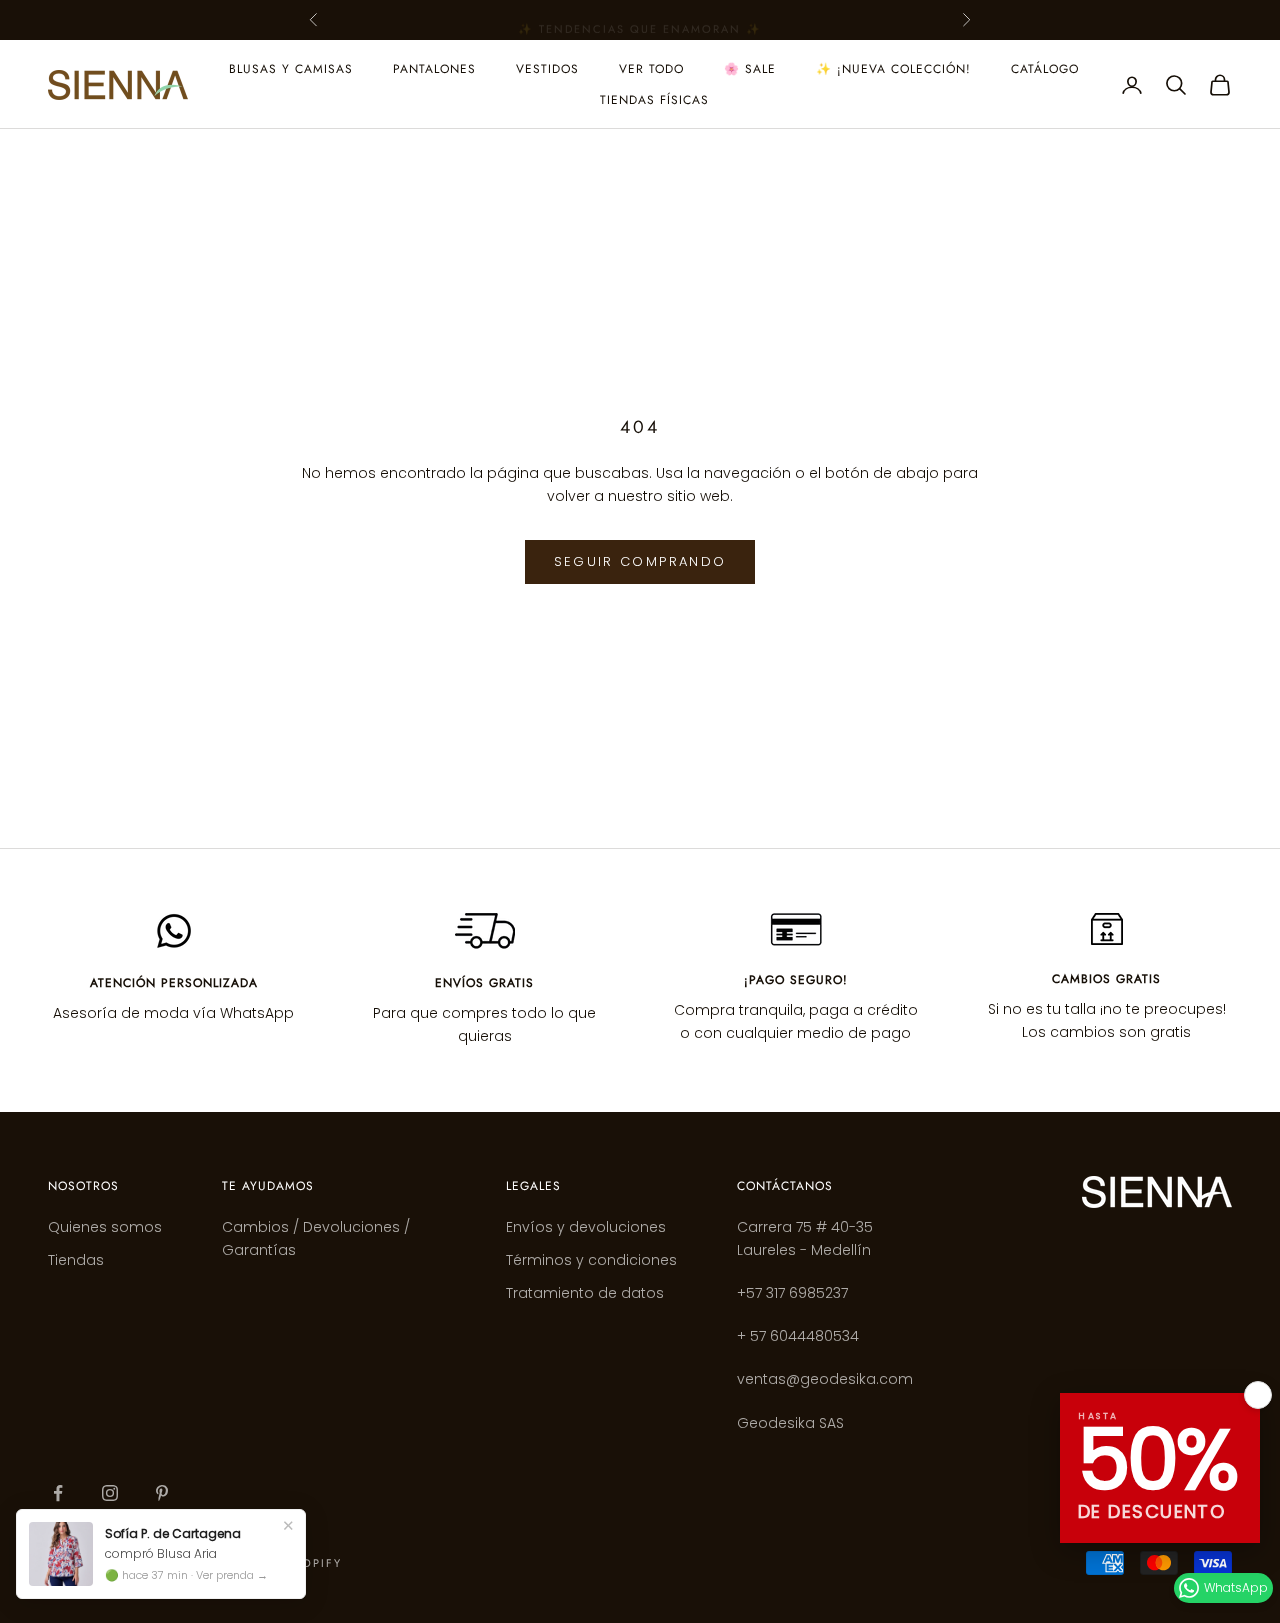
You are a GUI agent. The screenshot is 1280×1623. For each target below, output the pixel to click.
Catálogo (1045, 69)
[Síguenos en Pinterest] (162, 1493)
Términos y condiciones (591, 1260)
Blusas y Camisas (291, 69)
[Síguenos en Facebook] (58, 1493)
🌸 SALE (750, 69)
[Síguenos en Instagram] (110, 1493)
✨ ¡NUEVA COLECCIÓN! (893, 69)
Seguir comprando (640, 561)
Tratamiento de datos (585, 1293)
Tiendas (76, 1260)
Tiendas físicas (654, 100)
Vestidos (547, 69)
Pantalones (434, 69)
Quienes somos (105, 1227)
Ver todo (651, 69)
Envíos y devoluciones (586, 1227)
